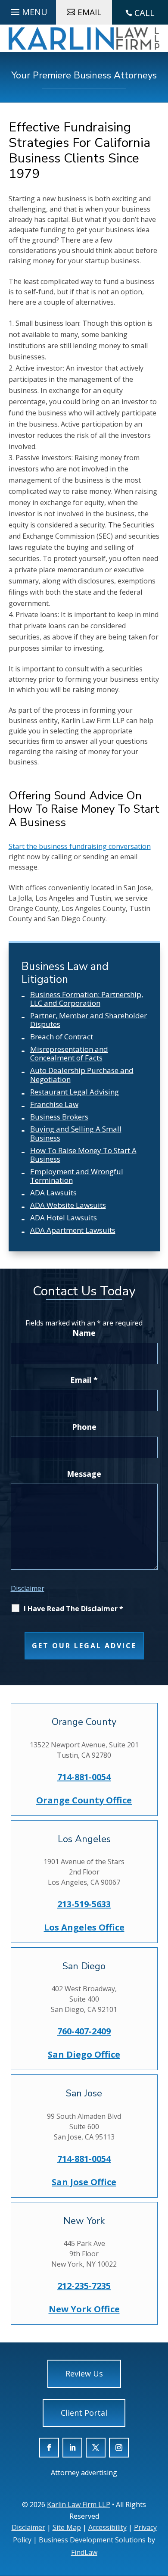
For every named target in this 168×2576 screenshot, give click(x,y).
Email (84, 1380)
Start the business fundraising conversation (80, 846)
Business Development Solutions (92, 2540)
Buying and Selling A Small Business (76, 1133)
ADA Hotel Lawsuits (64, 1218)
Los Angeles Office (84, 1927)
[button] (159, 2524)
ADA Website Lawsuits (68, 1205)
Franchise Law (54, 1104)
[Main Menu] (28, 10)
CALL (145, 13)
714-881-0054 (84, 1777)
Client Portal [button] (84, 2413)
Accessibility (107, 2527)
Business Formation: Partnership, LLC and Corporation (87, 999)
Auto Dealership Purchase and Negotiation (82, 1074)
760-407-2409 (84, 2031)
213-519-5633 (84, 1904)
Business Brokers (59, 1117)
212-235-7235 (84, 2286)
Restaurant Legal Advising (75, 1092)
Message (84, 1474)
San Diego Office (84, 2054)
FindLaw (84, 2552)
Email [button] (89, 12)
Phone (84, 1427)
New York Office (84, 2309)
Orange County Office (84, 1800)
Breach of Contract (62, 1037)
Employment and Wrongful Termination (77, 1176)
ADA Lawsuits (53, 1193)
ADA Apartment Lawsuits (73, 1230)
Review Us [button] (84, 2373)
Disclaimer (28, 1588)
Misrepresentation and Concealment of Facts (69, 1053)
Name (84, 1333)
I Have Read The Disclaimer (73, 1609)
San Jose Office (84, 2182)
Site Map (67, 2527)
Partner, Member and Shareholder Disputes (89, 1020)
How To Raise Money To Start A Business (83, 1155)
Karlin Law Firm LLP (79, 2504)
